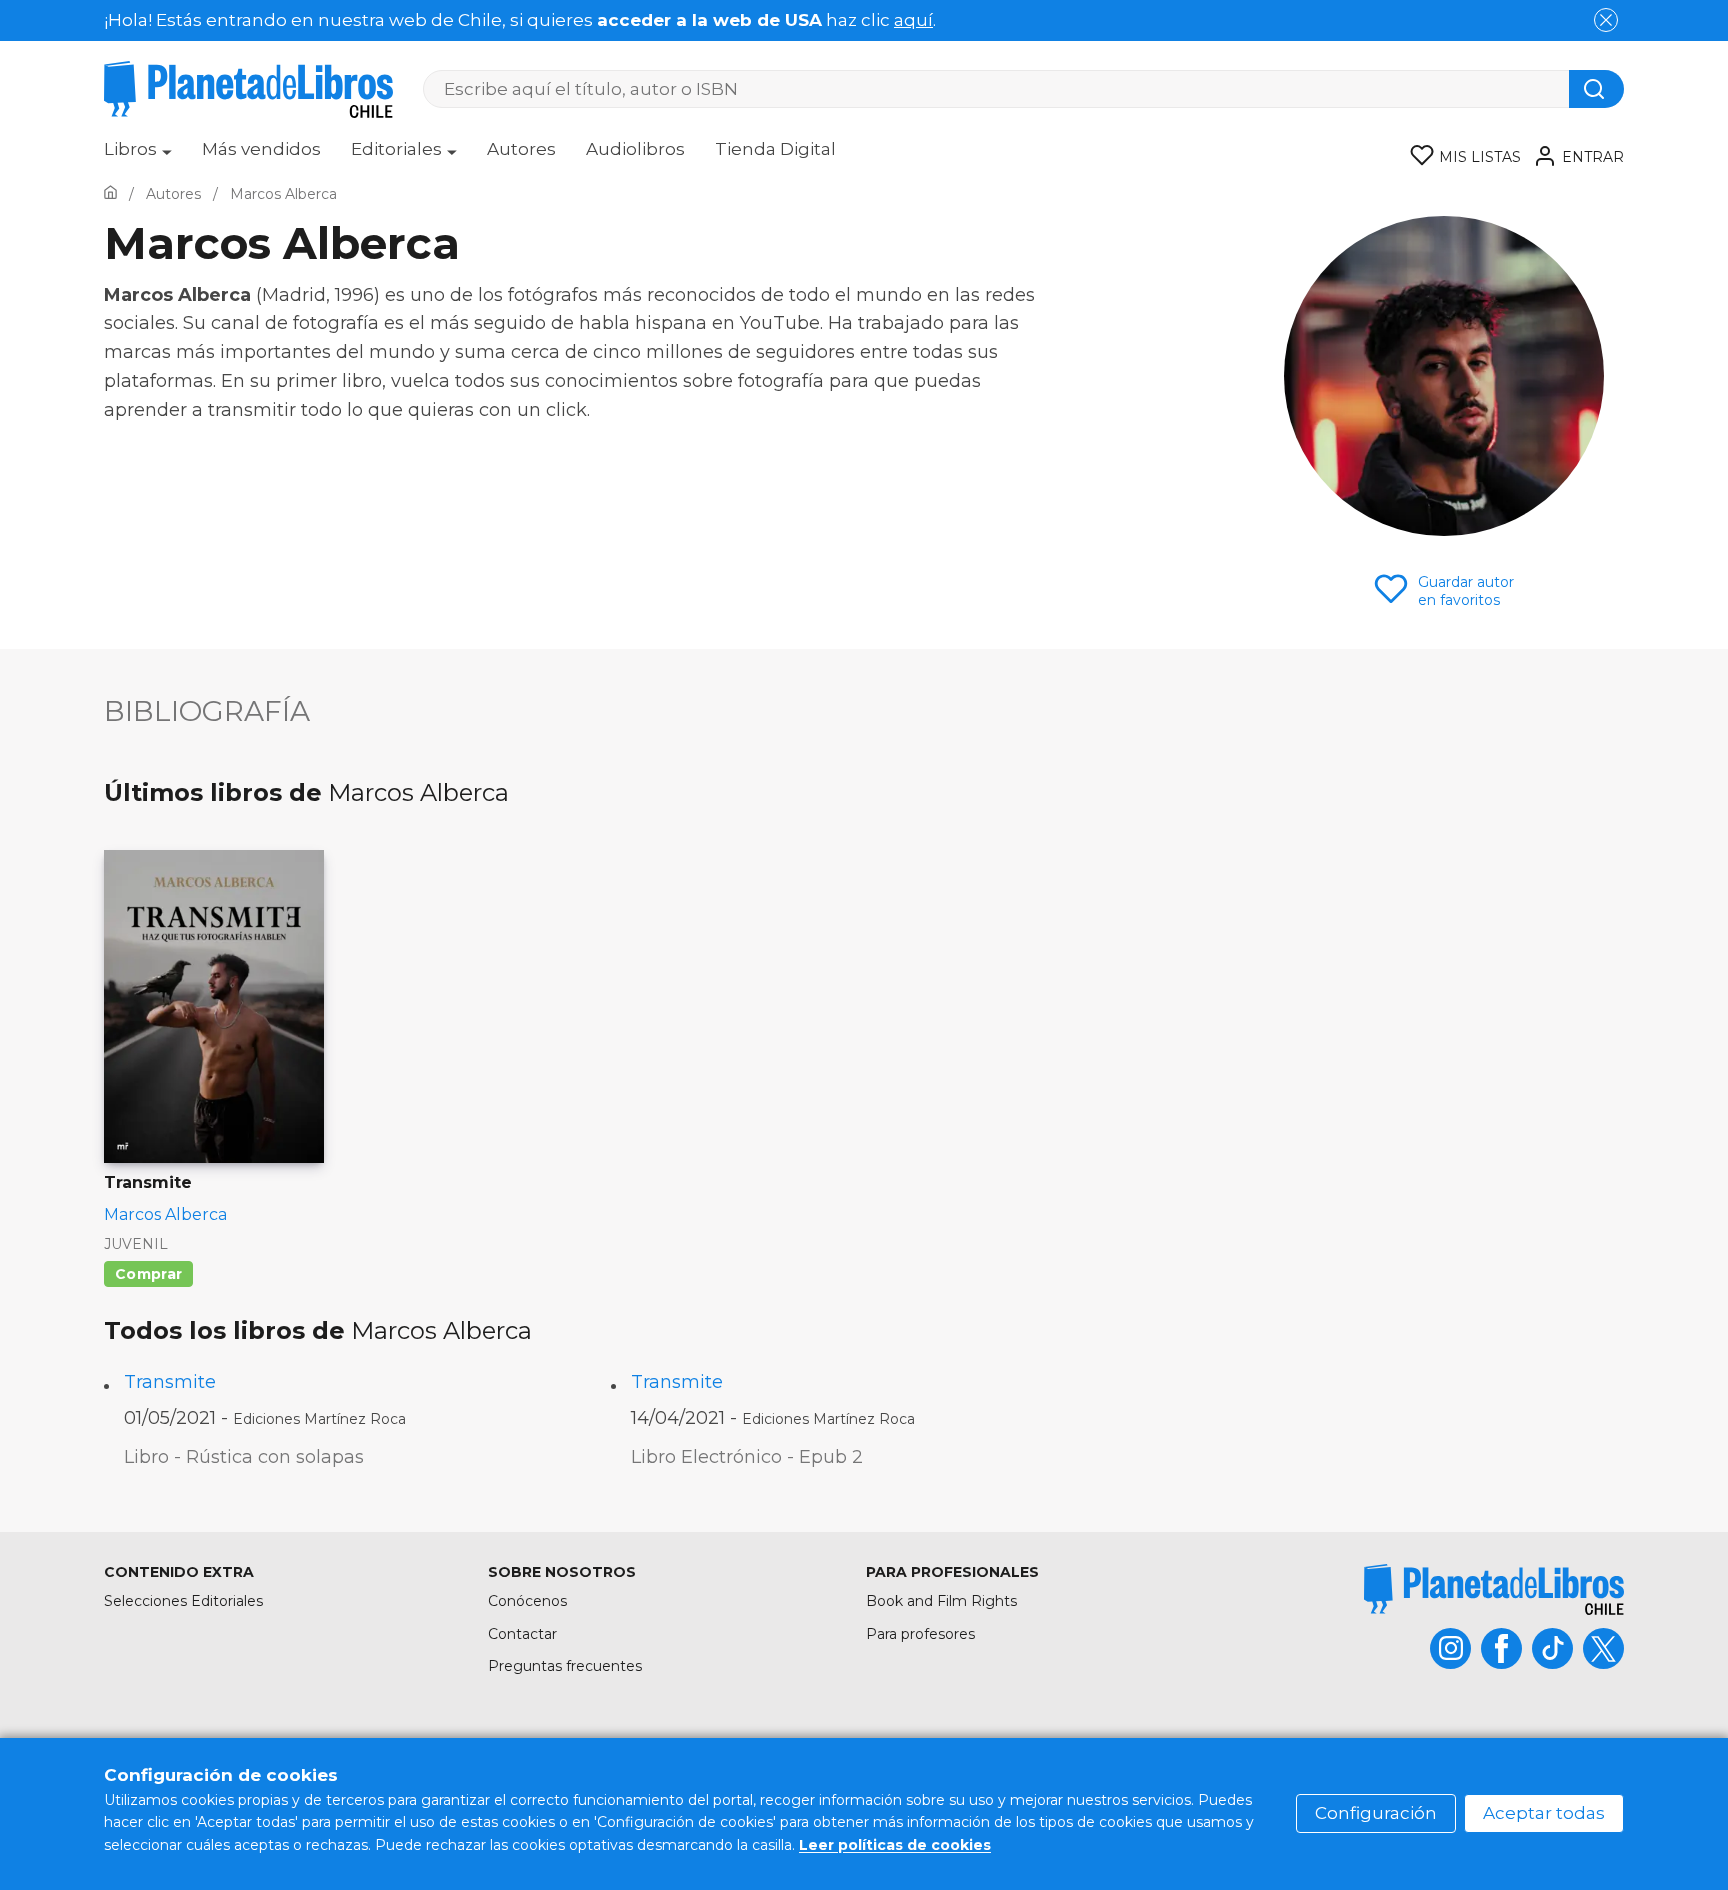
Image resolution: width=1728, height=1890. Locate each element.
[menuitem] (138, 156)
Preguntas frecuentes (565, 1666)
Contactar (522, 1634)
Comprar (148, 1274)
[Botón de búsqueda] (1596, 89)
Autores (521, 149)
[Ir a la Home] (110, 194)
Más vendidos (261, 149)
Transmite (170, 1382)
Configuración (1376, 1813)
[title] (1494, 1589)
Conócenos (527, 1601)
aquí (913, 20)
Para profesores (920, 1634)
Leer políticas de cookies (895, 1845)
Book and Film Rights (941, 1601)
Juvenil (136, 1244)
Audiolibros (635, 149)
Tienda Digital (775, 149)
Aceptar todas (1544, 1813)
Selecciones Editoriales (183, 1601)
